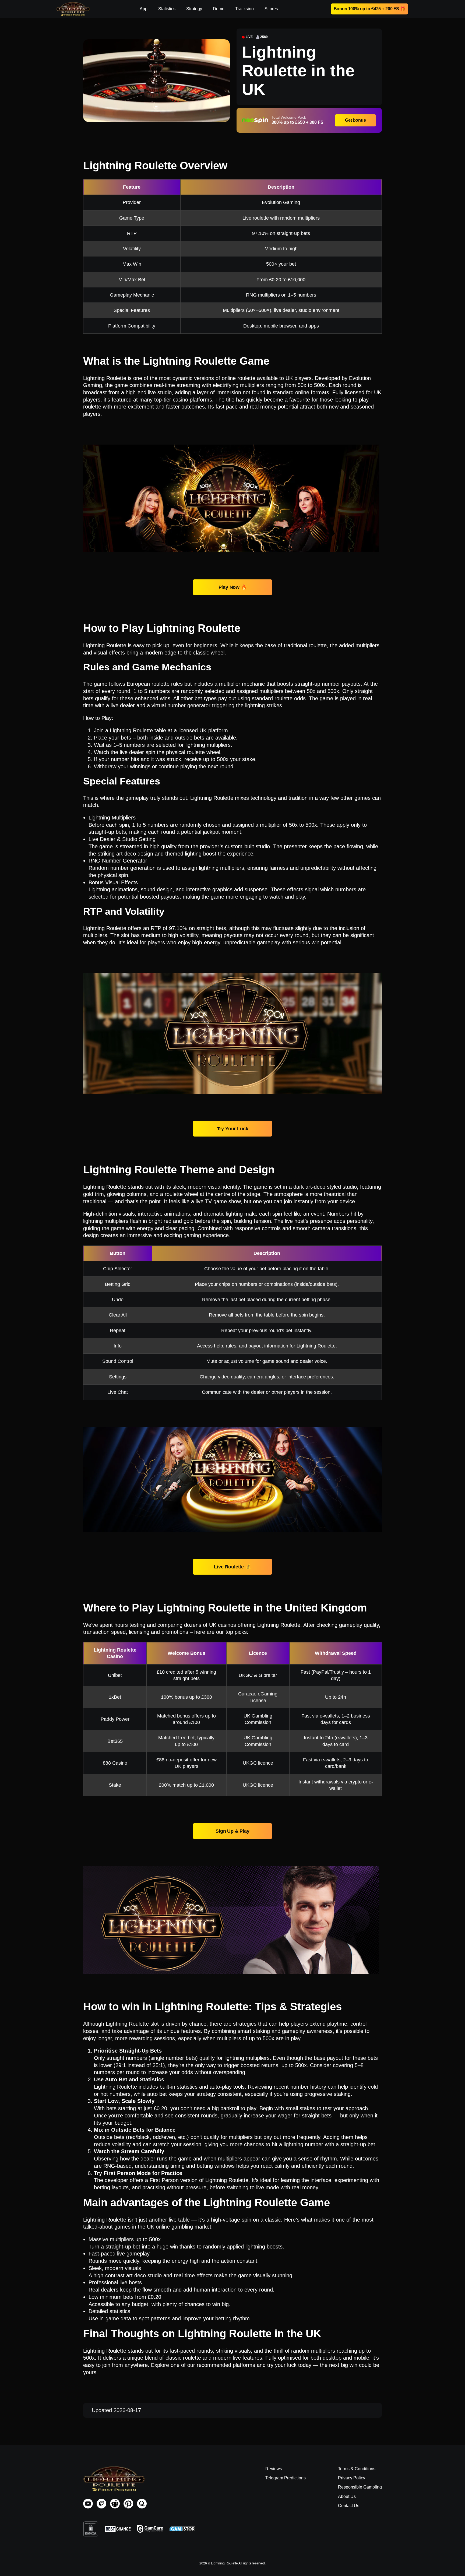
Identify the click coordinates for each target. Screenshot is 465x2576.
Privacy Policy (352, 2478)
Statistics (167, 9)
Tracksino (244, 9)
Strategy (194, 9)
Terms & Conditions (357, 2469)
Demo (219, 9)
